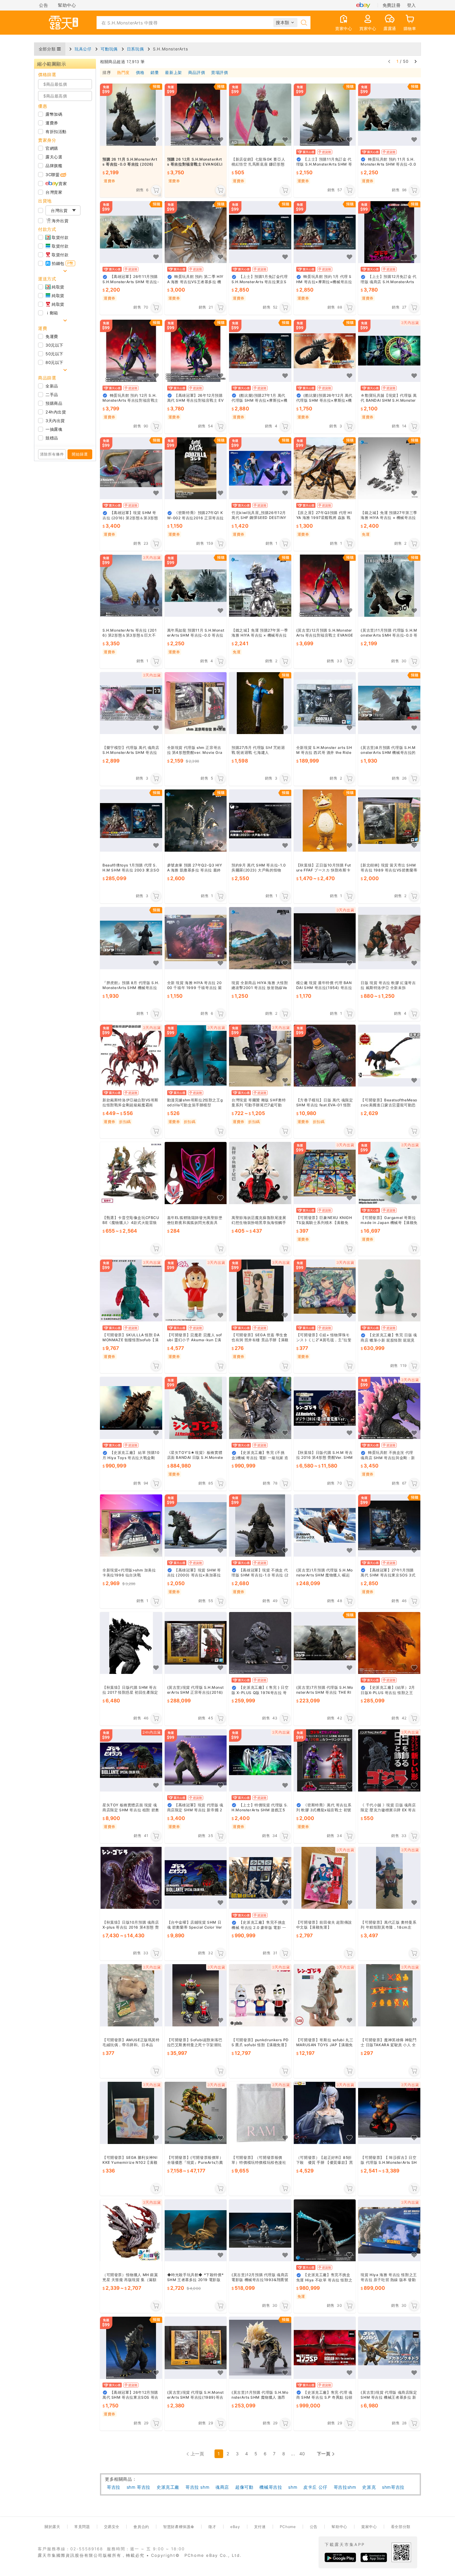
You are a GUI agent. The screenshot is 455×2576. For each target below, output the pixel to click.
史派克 (369, 2487)
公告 (43, 5)
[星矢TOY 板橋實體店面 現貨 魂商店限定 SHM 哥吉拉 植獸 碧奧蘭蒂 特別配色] (131, 1760)
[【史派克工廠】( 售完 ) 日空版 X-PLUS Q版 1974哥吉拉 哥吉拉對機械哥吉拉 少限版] (260, 1643)
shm (293, 2487)
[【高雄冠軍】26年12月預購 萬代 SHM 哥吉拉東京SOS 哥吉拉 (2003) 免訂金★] (131, 2348)
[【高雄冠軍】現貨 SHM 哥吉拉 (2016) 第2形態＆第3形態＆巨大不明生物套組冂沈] (131, 468)
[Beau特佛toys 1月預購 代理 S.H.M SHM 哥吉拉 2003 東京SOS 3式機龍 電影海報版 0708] (131, 821)
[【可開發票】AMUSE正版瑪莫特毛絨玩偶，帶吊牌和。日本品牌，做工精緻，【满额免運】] (131, 1996)
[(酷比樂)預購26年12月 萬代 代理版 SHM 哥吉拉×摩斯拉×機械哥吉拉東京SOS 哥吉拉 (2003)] (325, 351)
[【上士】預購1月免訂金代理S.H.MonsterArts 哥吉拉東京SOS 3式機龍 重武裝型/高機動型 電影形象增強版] (260, 232)
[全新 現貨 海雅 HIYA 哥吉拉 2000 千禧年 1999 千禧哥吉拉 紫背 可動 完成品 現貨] (196, 938)
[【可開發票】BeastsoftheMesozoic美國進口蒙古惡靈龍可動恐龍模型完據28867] (389, 1056)
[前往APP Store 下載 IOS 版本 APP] (374, 2557)
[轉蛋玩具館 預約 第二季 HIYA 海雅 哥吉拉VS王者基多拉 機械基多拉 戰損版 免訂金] (196, 232)
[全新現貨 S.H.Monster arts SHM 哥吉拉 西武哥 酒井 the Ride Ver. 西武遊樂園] (325, 703)
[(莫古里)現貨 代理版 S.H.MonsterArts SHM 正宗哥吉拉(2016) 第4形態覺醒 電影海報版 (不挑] (196, 1643)
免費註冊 (392, 5)
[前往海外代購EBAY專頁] (363, 5)
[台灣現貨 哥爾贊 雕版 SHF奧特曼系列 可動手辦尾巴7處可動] (260, 1056)
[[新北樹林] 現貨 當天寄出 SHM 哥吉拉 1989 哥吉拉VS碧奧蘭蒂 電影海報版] (389, 821)
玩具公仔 (83, 49)
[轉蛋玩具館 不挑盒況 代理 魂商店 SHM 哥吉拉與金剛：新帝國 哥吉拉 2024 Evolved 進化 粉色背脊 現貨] (389, 1408)
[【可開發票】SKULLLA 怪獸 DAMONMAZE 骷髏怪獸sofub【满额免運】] (131, 1291)
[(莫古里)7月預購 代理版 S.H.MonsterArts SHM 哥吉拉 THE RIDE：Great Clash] (325, 1643)
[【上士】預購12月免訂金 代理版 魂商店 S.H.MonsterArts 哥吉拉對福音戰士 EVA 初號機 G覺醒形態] (389, 232)
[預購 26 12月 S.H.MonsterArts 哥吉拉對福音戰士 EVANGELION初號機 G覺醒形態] (196, 115)
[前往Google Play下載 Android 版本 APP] (340, 2557)
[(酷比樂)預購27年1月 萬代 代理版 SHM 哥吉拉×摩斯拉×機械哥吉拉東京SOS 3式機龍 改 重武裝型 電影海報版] (260, 351)
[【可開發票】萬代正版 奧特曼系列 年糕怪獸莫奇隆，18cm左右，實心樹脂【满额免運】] (389, 1878)
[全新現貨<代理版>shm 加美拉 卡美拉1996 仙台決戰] (131, 1526)
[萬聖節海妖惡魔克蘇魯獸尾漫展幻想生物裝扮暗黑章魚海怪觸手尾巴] (260, 1173)
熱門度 (123, 73)
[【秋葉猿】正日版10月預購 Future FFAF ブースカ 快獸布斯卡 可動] (325, 821)
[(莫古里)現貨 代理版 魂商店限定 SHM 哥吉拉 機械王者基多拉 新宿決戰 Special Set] (389, 2348)
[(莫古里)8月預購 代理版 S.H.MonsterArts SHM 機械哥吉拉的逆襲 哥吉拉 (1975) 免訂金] (389, 703)
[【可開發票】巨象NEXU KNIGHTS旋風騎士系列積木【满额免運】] (325, 1173)
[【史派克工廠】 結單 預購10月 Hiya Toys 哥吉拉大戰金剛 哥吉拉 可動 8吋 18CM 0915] (131, 1408)
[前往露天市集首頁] (63, 23)
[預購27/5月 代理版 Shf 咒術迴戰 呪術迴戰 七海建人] (260, 703)
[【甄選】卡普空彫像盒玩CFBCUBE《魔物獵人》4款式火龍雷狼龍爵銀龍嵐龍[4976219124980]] (131, 1173)
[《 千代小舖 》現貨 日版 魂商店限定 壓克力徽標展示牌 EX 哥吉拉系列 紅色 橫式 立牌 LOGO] (389, 1760)
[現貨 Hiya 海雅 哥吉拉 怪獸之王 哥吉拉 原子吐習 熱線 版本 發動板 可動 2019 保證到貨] (389, 2230)
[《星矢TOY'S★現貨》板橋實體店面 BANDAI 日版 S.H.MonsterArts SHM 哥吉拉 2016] (196, 1408)
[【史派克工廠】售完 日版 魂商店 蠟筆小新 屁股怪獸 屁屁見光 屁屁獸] (389, 1291)
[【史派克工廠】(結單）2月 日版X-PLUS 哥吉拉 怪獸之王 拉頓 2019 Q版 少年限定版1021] (389, 1643)
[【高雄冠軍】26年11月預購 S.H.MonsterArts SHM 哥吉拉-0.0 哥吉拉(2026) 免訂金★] (131, 232)
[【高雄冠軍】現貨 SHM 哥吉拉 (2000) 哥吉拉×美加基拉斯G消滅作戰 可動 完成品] (196, 1526)
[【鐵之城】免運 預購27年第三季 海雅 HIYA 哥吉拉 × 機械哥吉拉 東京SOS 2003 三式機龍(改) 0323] (389, 468)
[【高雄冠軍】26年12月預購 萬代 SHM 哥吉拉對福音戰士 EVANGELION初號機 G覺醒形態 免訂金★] (196, 351)
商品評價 (197, 73)
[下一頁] (416, 61)
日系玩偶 (135, 49)
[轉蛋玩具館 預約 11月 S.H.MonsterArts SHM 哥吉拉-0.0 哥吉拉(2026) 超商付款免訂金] (389, 115)
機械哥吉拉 (271, 2487)
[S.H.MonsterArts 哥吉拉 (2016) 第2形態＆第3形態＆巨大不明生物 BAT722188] (131, 586)
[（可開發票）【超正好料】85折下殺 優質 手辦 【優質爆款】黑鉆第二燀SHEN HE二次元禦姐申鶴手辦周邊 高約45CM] (325, 2113)
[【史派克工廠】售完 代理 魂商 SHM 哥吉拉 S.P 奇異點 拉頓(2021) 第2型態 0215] (325, 2348)
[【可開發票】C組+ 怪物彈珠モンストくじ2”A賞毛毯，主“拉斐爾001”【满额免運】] (325, 1291)
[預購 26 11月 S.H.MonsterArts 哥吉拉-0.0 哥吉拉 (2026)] (131, 115)
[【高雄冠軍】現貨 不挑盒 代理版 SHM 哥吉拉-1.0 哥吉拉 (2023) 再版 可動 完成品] (260, 1526)
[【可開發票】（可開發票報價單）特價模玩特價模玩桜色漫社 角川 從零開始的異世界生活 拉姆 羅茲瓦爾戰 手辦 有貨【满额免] (260, 2113)
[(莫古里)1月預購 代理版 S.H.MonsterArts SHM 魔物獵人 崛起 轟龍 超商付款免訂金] (325, 1526)
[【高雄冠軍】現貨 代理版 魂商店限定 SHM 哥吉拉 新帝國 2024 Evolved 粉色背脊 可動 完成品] (196, 1760)
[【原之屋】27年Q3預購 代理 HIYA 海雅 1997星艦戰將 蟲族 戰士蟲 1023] (325, 468)
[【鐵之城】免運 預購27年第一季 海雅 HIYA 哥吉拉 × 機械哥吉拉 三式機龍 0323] (260, 586)
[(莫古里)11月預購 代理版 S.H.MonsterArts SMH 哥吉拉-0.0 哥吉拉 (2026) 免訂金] (389, 586)
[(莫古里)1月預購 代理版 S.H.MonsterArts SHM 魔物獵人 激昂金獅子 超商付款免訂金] (260, 2348)
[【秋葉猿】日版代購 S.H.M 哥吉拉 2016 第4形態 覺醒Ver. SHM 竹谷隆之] (325, 1408)
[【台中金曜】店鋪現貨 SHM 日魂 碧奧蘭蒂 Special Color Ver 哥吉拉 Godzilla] (196, 1878)
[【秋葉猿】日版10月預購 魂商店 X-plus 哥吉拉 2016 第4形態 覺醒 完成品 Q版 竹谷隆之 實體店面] (131, 1878)
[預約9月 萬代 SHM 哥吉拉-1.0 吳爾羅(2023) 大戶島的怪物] (260, 821)
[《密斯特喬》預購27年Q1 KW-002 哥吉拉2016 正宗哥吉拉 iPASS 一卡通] (196, 468)
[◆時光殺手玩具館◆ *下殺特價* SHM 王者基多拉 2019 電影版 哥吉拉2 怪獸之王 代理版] (196, 2230)
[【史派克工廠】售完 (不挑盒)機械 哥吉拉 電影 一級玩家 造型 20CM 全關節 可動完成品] (260, 1408)
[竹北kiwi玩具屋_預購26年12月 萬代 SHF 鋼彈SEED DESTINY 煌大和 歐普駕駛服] (260, 468)
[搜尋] (304, 23)
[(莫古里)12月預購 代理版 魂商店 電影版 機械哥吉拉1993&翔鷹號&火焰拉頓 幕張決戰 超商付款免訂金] (260, 2230)
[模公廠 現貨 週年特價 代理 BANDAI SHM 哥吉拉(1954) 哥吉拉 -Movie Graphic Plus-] (325, 938)
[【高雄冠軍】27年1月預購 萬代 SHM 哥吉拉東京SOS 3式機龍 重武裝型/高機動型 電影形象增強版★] (389, 1526)
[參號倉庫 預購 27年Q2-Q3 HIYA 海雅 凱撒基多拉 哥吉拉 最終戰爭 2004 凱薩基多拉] (196, 821)
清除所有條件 (52, 454)
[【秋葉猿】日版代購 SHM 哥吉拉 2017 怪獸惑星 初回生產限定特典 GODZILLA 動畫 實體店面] (131, 1643)
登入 (412, 5)
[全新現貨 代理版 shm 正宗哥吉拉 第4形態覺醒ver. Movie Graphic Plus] (196, 703)
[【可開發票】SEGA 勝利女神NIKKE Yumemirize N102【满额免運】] (131, 2113)
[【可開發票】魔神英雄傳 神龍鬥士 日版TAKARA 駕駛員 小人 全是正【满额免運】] (389, 1996)
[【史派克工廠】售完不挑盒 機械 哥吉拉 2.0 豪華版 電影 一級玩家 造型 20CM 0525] (260, 1878)
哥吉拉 (114, 2487)
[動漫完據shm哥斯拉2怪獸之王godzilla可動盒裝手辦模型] (196, 1056)
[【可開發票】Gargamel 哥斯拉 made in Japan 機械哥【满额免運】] (389, 1173)
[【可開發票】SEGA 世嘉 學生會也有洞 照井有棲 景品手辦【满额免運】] (260, 1291)
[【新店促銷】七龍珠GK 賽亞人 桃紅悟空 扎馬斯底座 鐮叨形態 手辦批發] (260, 115)
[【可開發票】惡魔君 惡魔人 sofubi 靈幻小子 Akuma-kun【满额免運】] (196, 1291)
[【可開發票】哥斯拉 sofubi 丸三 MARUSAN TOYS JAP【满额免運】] (325, 1996)
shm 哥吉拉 (139, 2487)
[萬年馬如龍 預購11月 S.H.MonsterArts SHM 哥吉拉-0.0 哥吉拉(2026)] (196, 586)
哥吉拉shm (345, 2487)
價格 (140, 73)
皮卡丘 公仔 (315, 2487)
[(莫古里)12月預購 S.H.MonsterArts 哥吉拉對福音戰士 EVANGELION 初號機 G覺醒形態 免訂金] (325, 586)
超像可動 (244, 2487)
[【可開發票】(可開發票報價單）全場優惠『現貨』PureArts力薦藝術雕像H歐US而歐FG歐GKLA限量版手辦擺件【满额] (196, 2113)
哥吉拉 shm (197, 2487)
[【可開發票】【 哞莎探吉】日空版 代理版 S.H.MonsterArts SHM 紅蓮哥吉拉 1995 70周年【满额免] (389, 2113)
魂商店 (222, 2487)
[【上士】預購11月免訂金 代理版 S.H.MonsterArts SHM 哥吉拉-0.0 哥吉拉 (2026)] (325, 115)
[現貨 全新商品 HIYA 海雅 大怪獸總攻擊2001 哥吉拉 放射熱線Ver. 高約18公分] (260, 938)
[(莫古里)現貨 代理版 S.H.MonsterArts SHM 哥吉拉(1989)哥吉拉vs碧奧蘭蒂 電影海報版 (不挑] (196, 2348)
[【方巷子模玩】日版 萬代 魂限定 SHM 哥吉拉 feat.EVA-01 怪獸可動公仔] (325, 1056)
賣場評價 (219, 73)
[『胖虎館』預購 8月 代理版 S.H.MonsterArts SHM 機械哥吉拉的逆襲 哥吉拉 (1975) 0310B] (131, 938)
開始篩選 (80, 454)
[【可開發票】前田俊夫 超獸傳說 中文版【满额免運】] (325, 1878)
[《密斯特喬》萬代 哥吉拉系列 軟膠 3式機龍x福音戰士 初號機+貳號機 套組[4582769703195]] (325, 1760)
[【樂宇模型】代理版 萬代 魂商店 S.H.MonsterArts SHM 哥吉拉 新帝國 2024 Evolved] (131, 703)
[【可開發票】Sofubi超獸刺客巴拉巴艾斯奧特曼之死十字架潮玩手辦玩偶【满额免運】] (196, 1996)
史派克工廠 (168, 2487)
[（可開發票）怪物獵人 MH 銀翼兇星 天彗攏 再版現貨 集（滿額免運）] (131, 2230)
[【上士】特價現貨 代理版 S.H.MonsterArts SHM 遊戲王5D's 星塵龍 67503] (260, 1760)
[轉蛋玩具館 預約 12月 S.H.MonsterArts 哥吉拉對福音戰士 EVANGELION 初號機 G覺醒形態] (131, 351)
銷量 (155, 73)
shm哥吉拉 (393, 2487)
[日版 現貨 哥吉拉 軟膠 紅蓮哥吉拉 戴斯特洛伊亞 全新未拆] (389, 938)
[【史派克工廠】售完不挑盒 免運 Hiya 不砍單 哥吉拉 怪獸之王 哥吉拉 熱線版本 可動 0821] (325, 2230)
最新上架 (173, 73)
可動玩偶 (109, 49)
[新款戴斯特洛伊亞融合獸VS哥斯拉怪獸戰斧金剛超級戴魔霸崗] (131, 1056)
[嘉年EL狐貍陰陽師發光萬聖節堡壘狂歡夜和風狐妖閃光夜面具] (196, 1173)
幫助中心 (67, 5)
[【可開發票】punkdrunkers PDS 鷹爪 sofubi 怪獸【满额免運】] (260, 1996)
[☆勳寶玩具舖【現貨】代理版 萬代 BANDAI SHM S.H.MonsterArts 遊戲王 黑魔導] (389, 351)
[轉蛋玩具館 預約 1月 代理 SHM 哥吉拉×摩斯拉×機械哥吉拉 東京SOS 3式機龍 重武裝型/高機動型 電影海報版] (325, 232)
